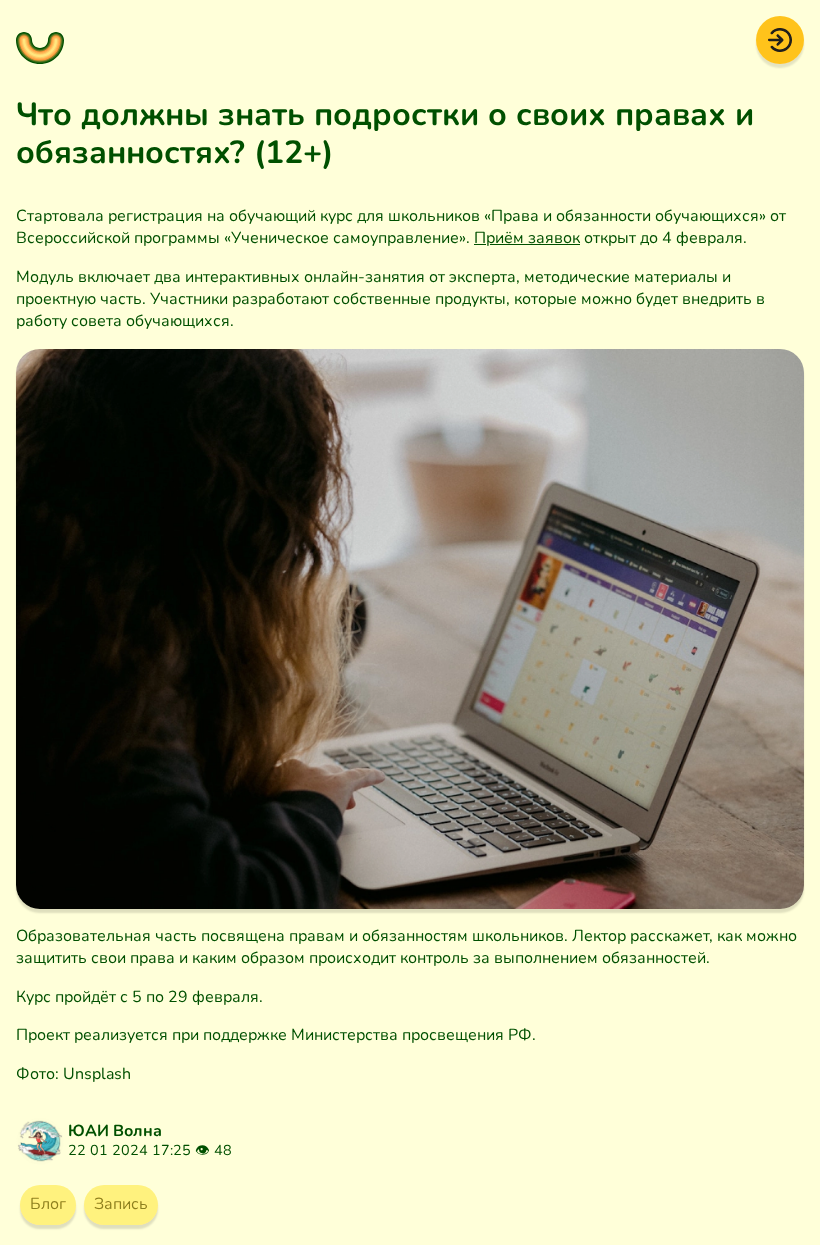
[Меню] (40, 40)
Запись (121, 1204)
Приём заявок (527, 238)
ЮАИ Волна (115, 1131)
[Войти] (780, 39)
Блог (48, 1204)
